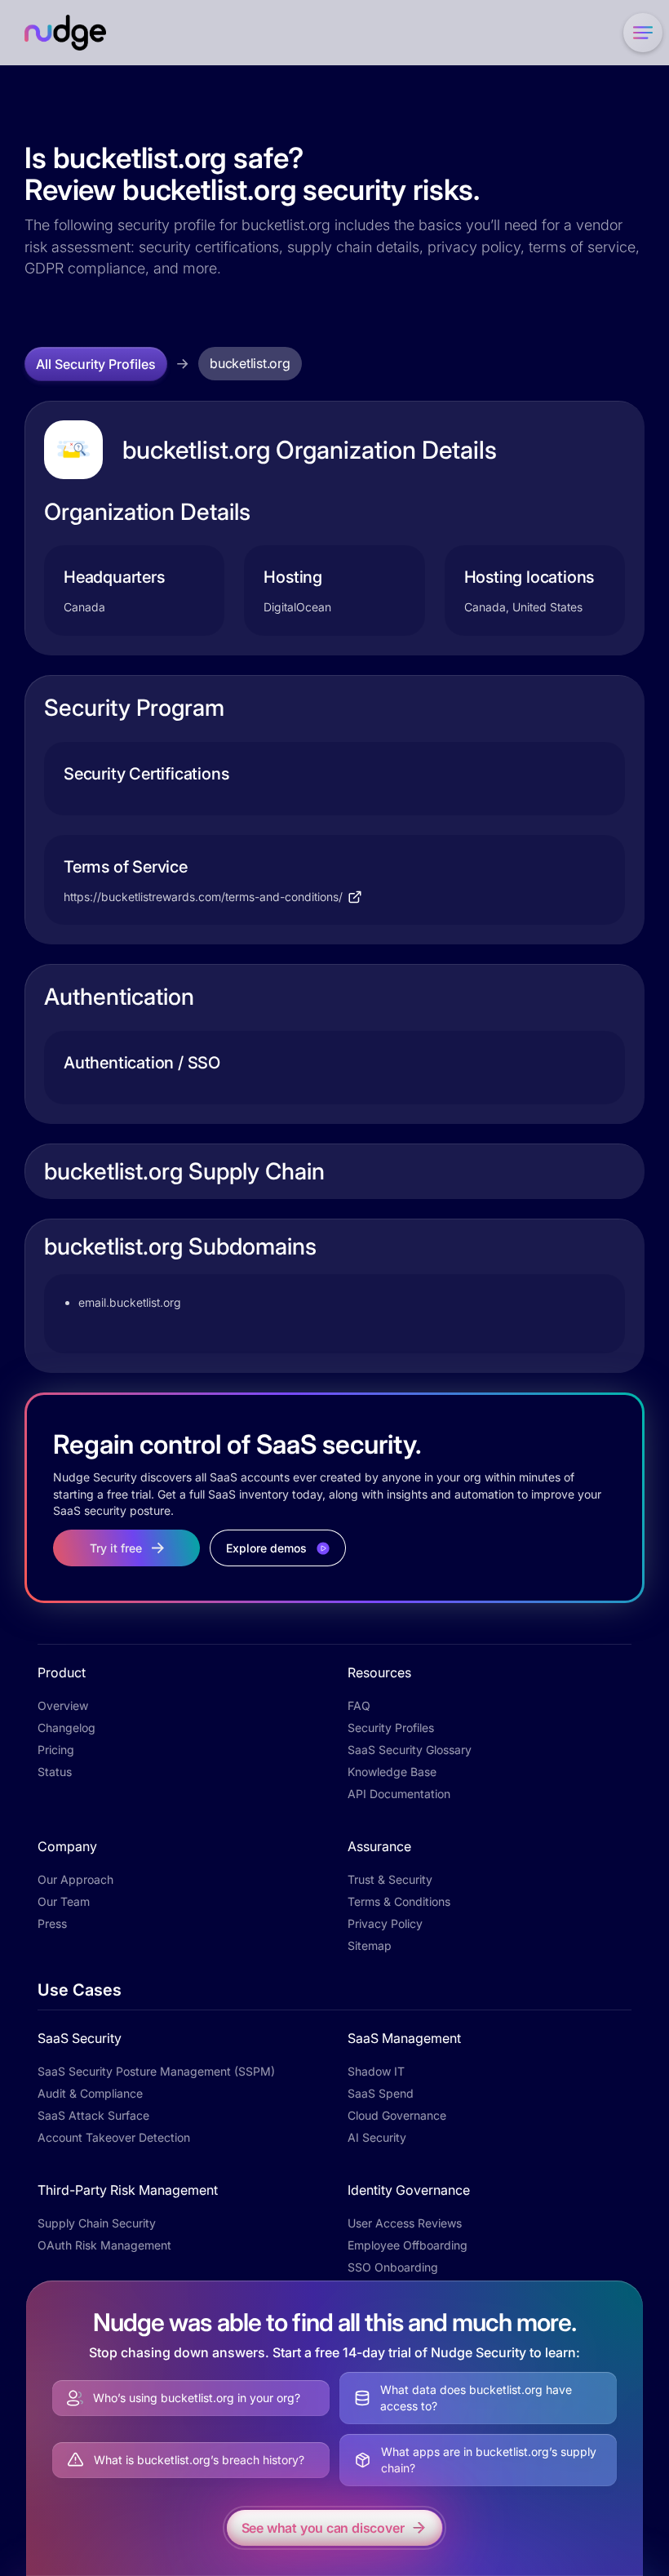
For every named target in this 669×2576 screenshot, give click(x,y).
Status (55, 1772)
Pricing (56, 1750)
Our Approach (75, 1879)
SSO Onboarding (393, 2267)
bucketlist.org (250, 363)
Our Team (64, 1901)
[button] (640, 33)
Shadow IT (376, 2071)
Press (52, 1923)
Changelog (66, 1728)
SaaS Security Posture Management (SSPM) (156, 2071)
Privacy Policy (385, 1923)
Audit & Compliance (90, 2093)
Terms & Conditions (399, 1901)
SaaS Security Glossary (410, 1750)
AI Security (377, 2137)
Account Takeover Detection (114, 2137)
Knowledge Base (392, 1772)
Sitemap (370, 1945)
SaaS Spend (381, 2093)
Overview (63, 1705)
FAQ (359, 1705)
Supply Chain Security (97, 2223)
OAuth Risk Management (104, 2245)
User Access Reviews (405, 2223)
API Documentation (399, 1794)
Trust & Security (390, 1879)
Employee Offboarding (408, 2245)
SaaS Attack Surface (93, 2115)
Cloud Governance (397, 2115)
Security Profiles (391, 1728)
